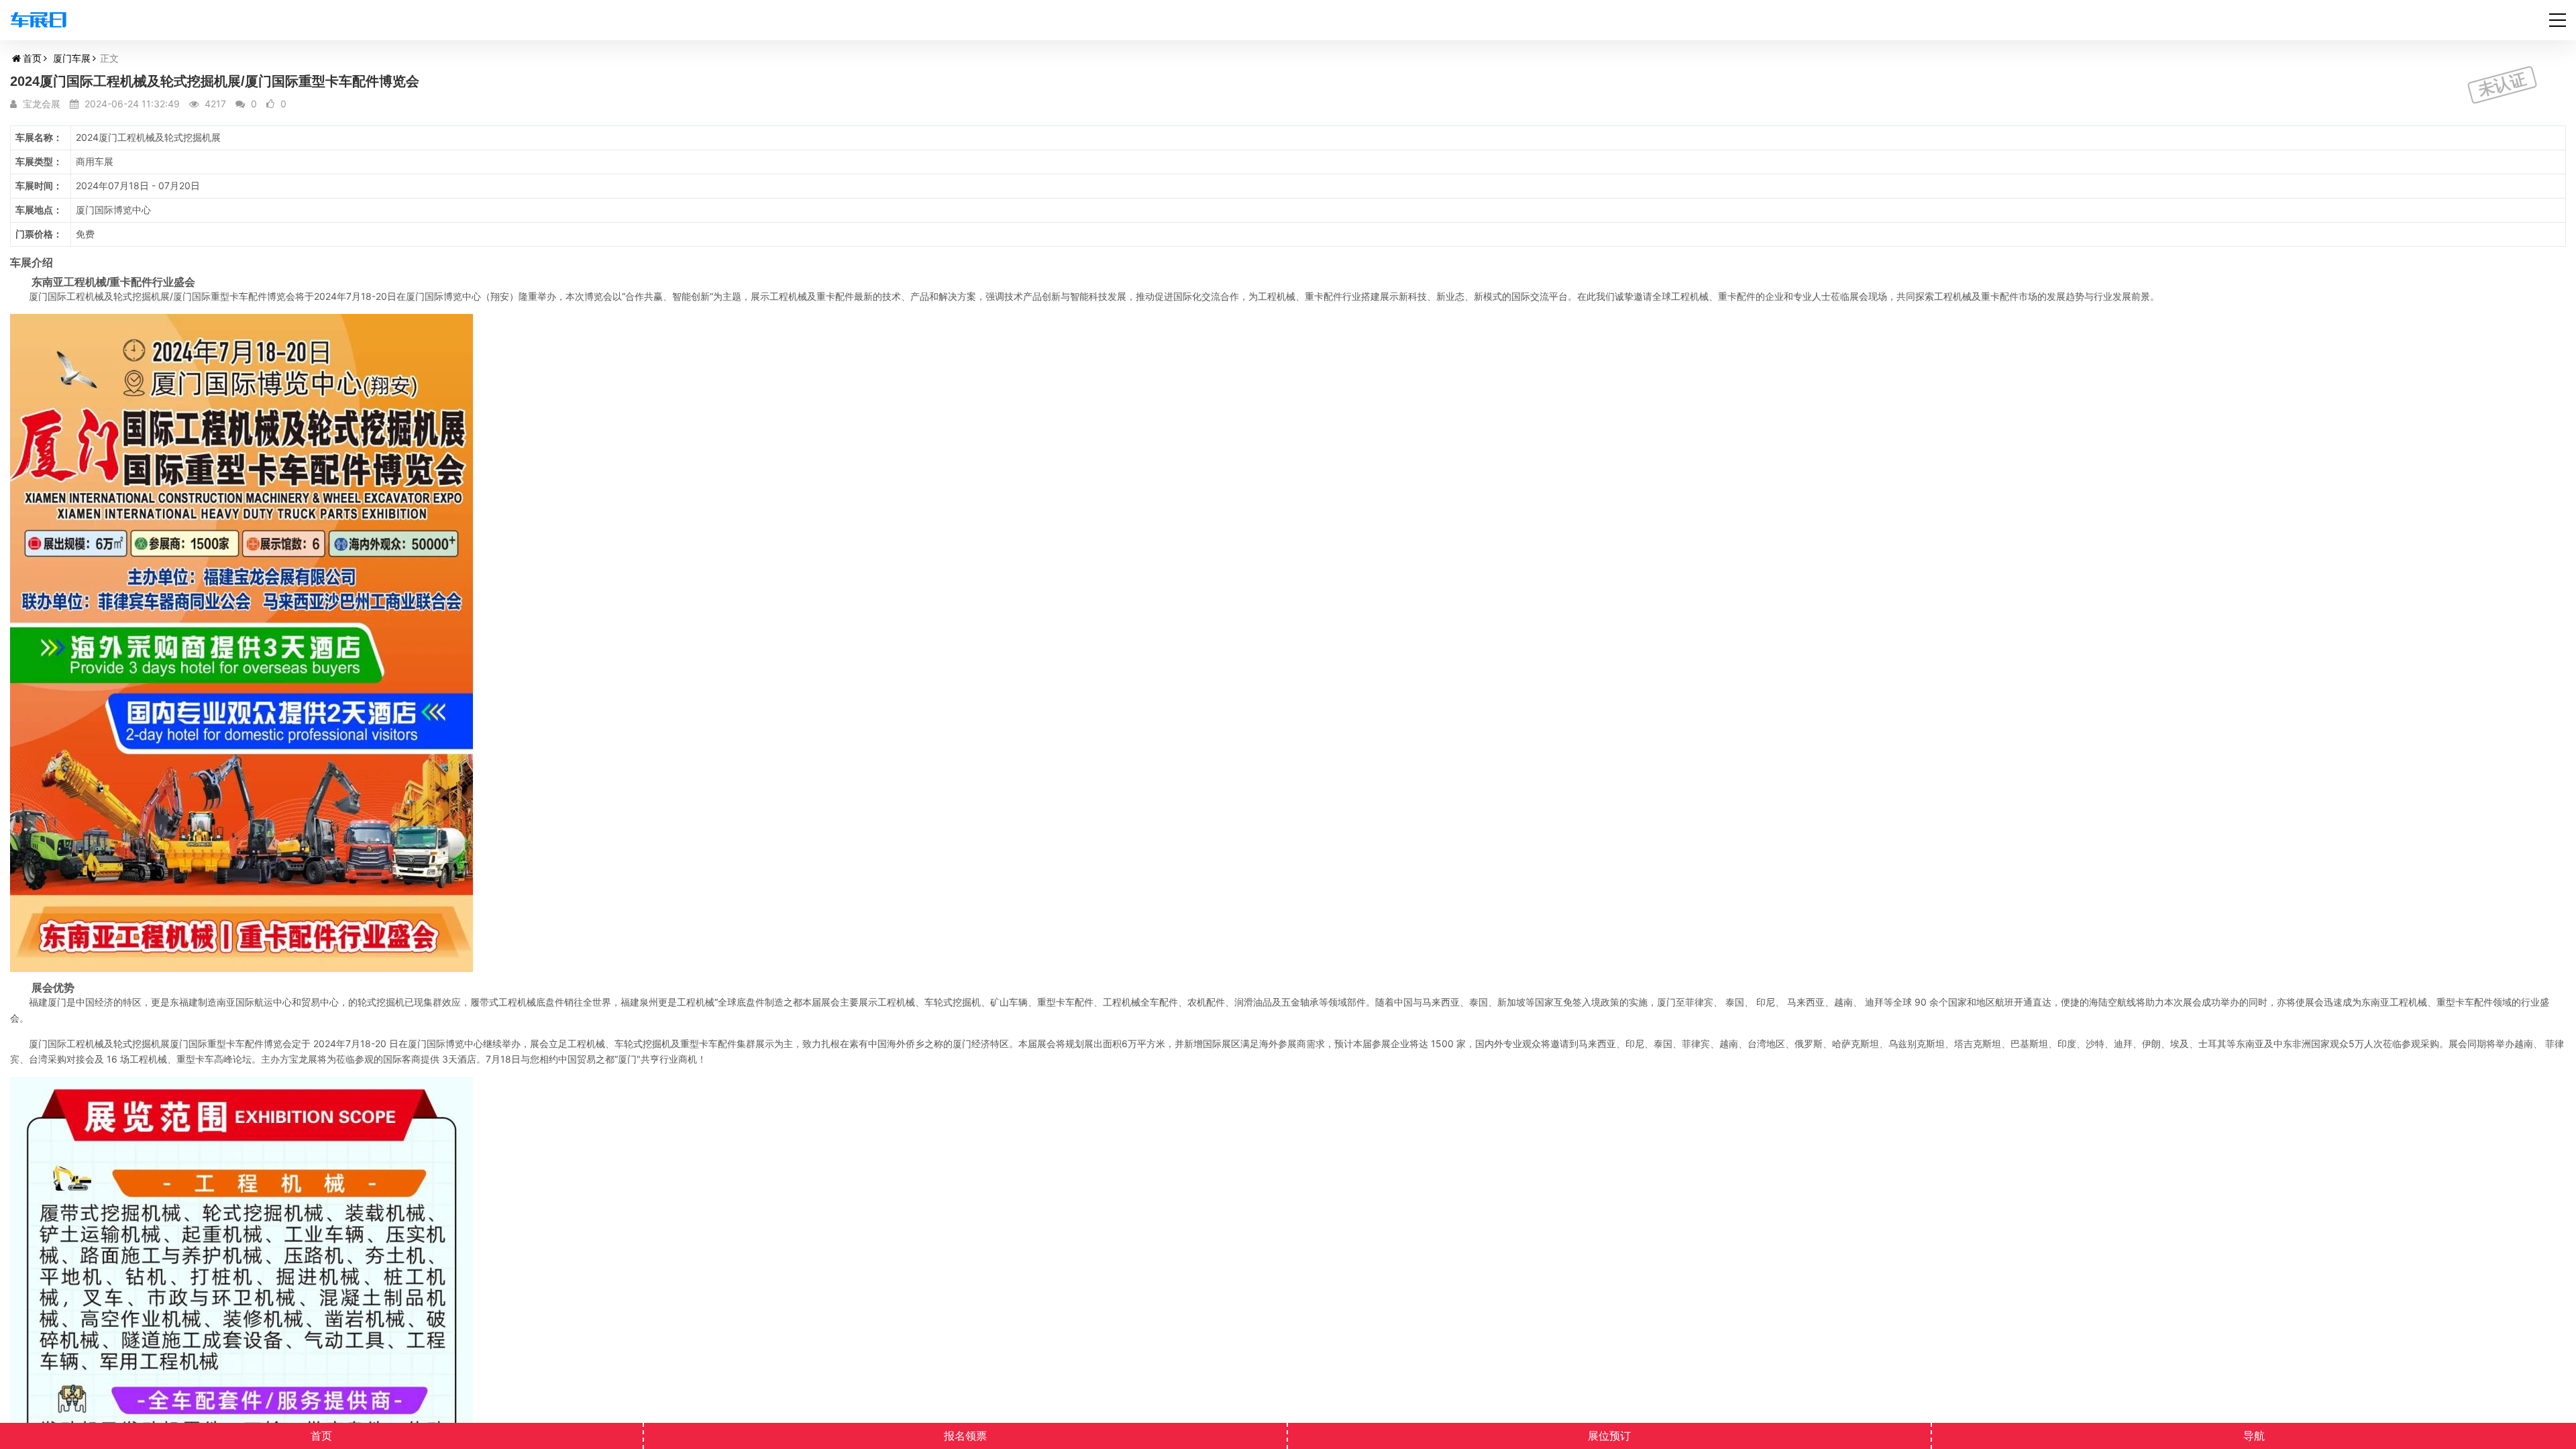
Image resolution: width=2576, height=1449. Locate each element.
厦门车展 (72, 58)
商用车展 (95, 161)
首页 (32, 58)
